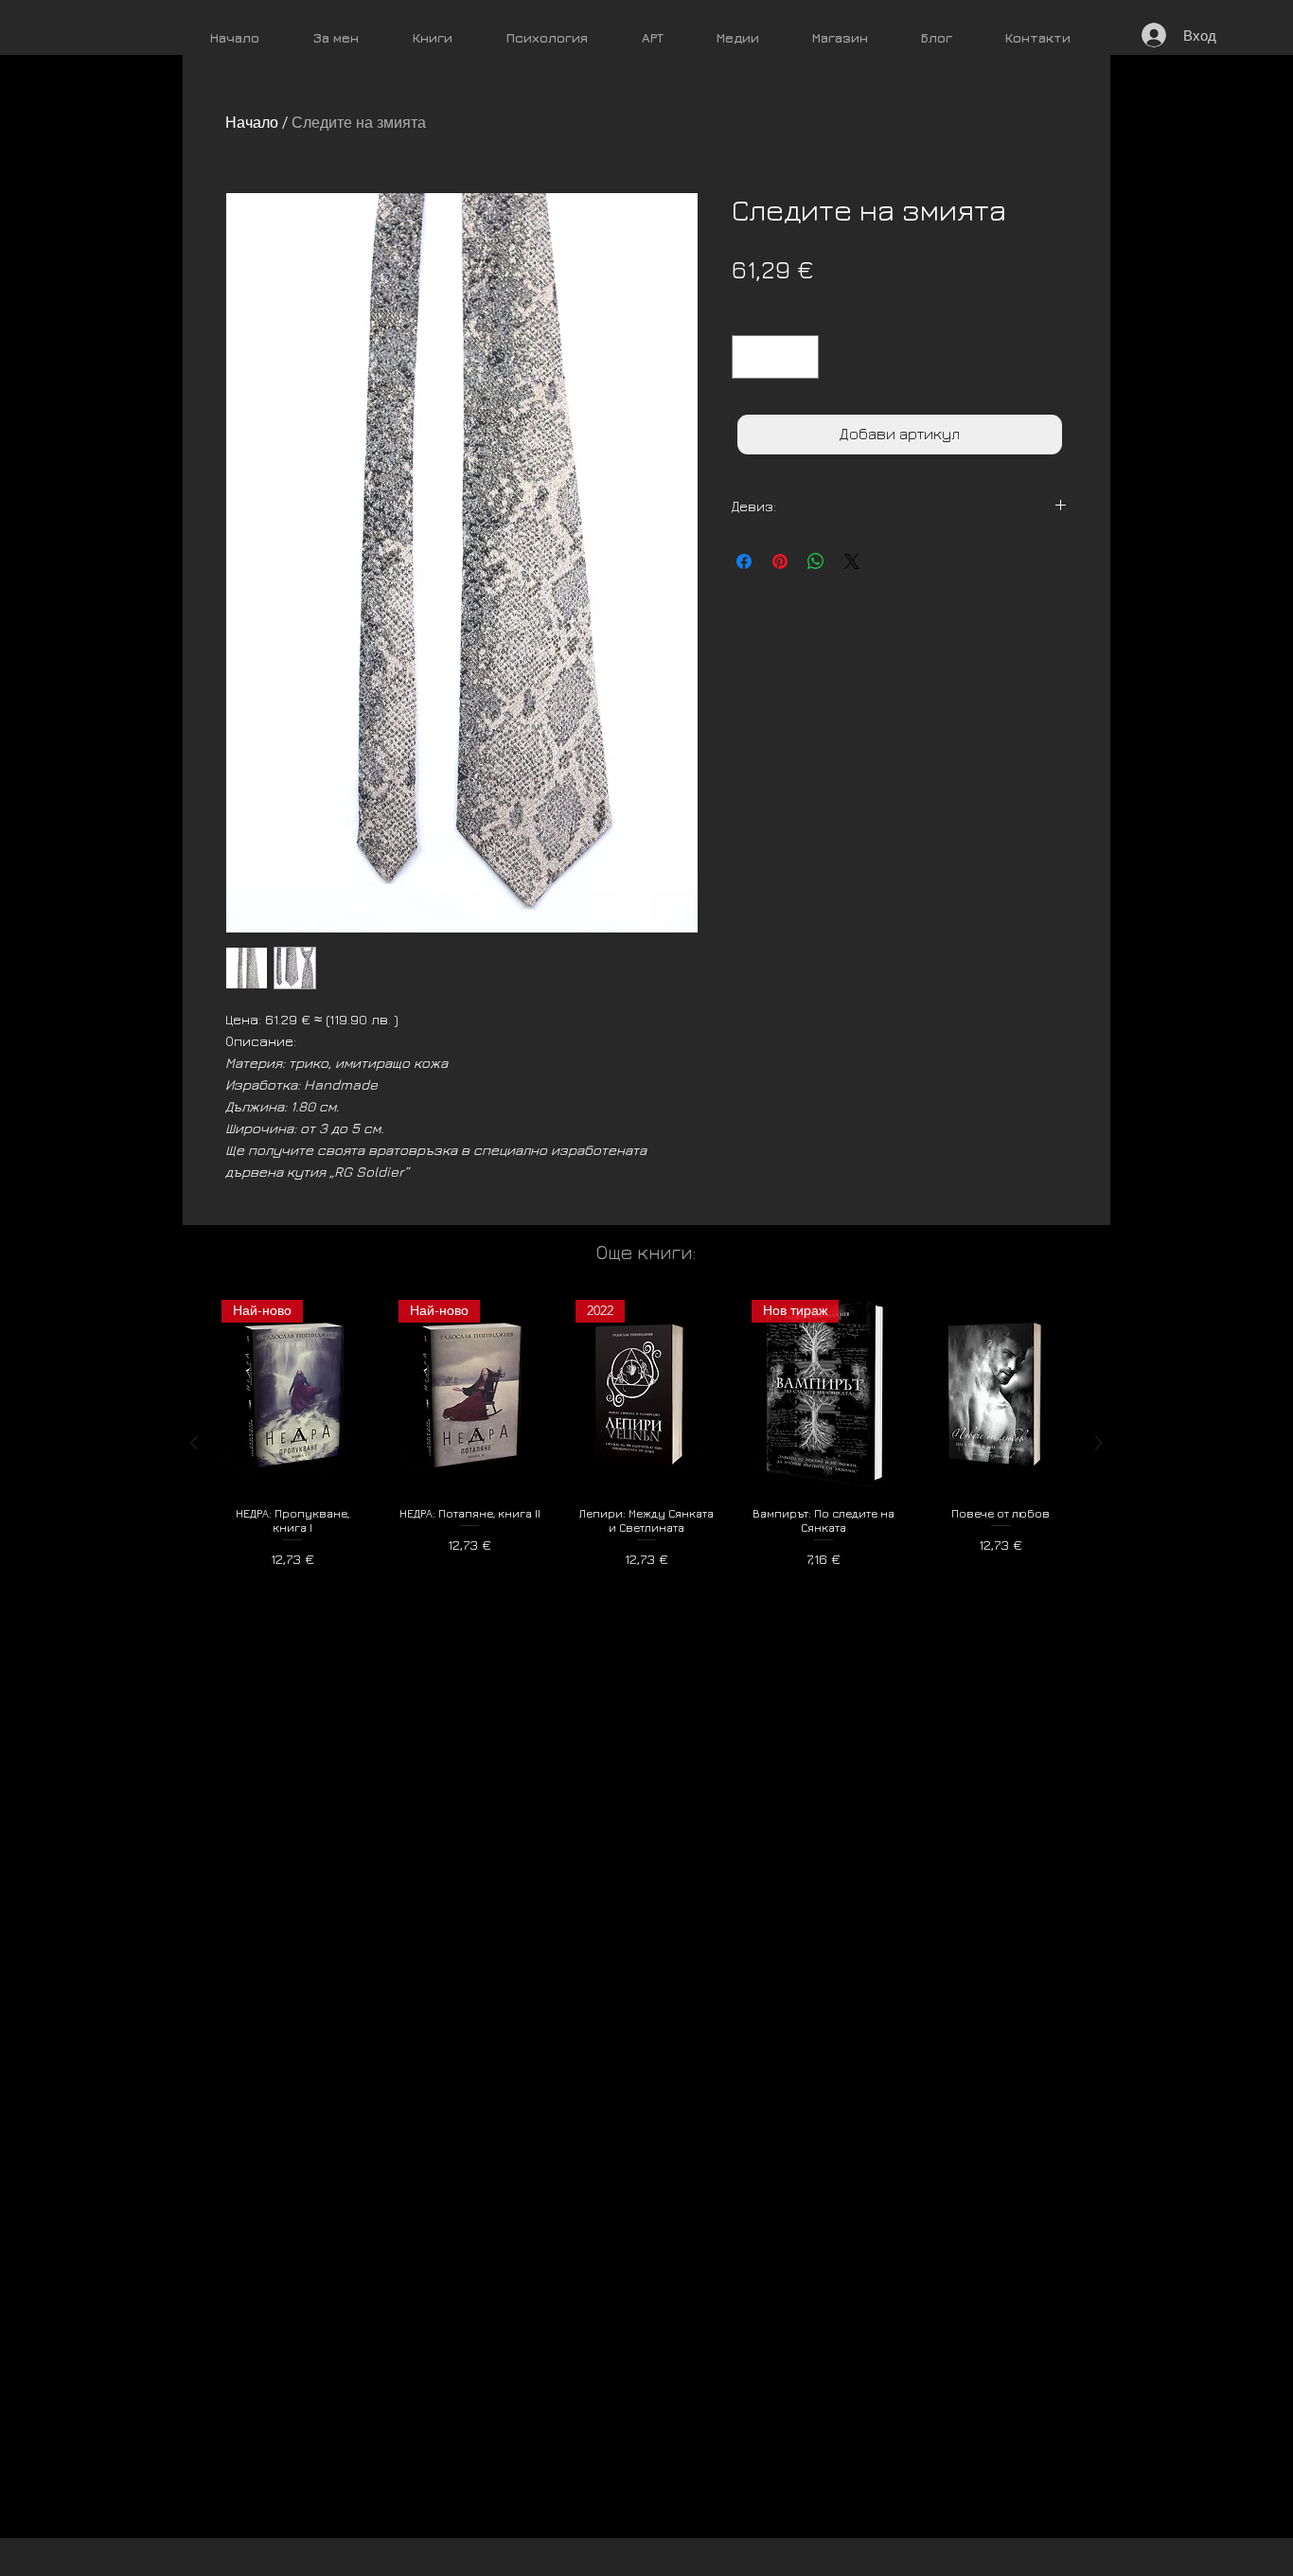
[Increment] (800, 357)
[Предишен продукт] (194, 1443)
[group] (646, 1442)
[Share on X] (852, 561)
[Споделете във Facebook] (744, 561)
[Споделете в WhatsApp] (816, 561)
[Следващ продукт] (1099, 1443)
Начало (252, 123)
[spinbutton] (775, 357)
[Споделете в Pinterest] (780, 561)
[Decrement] (751, 357)
